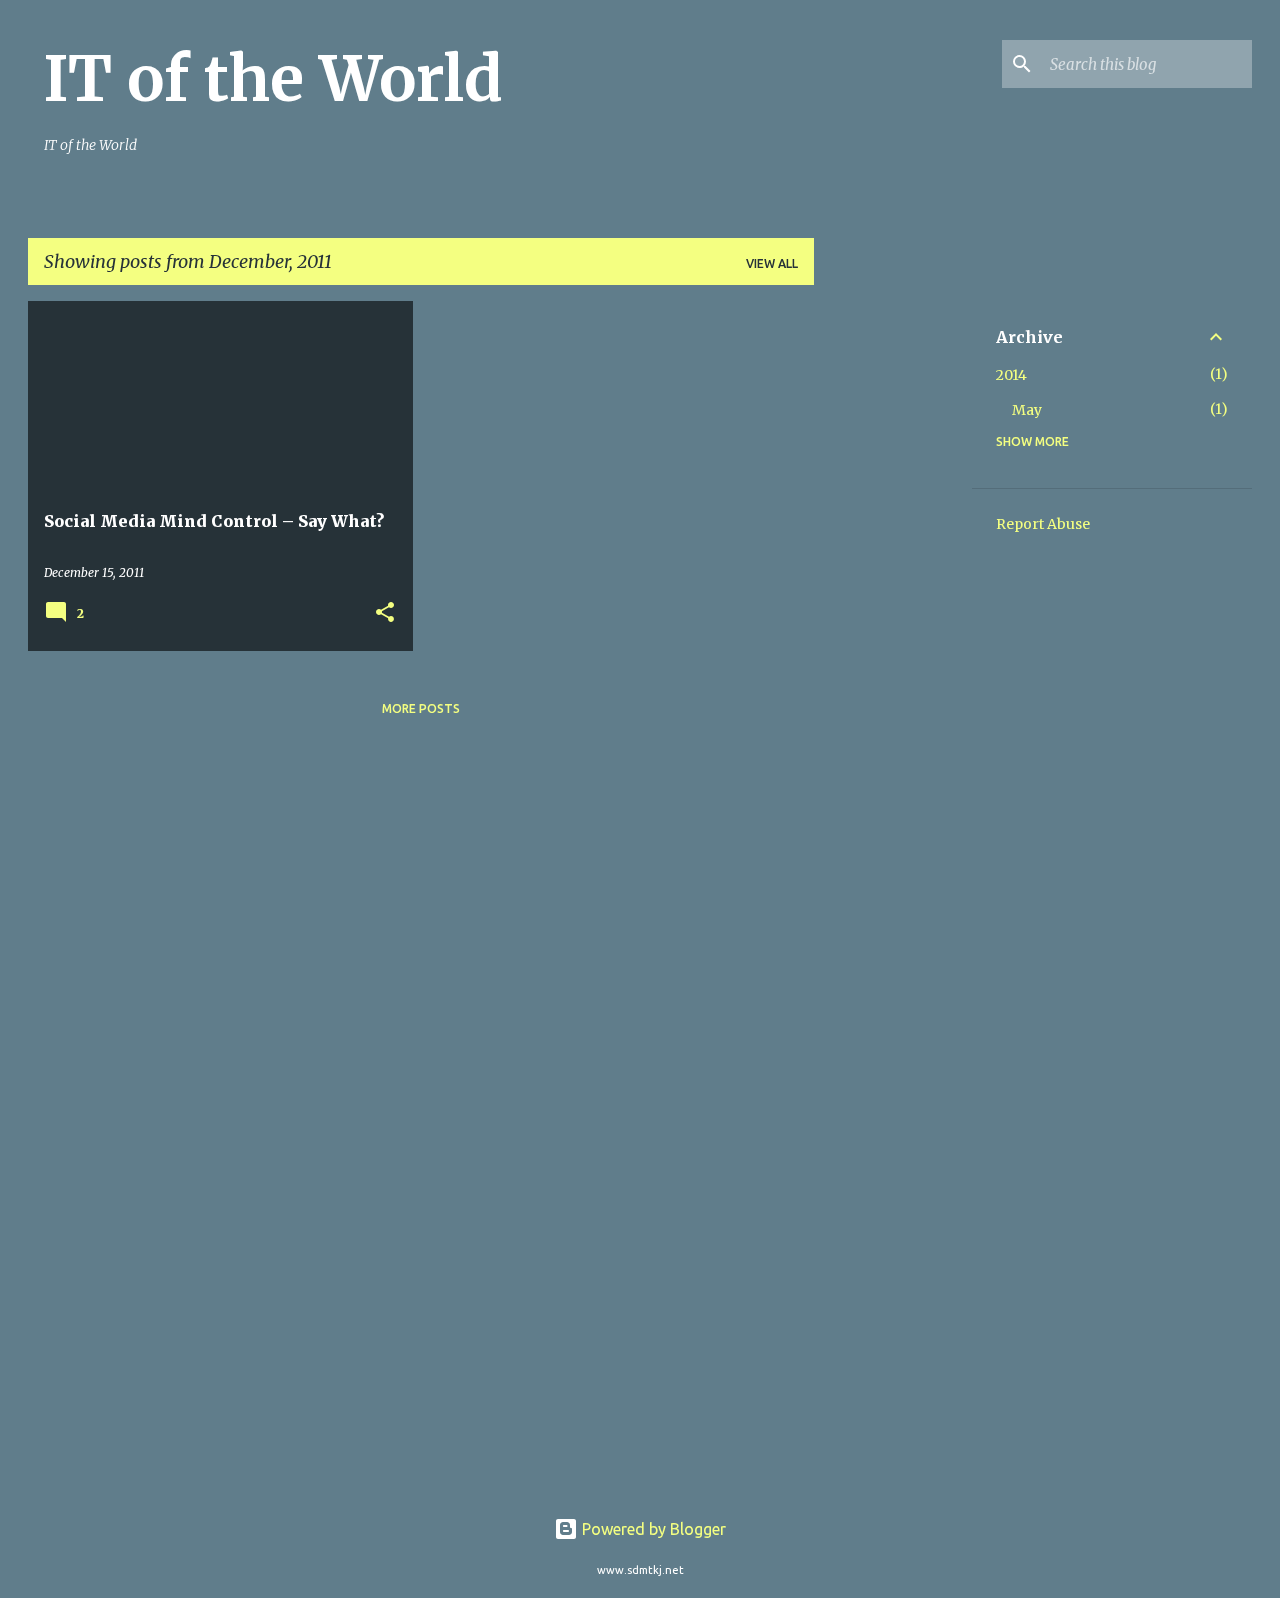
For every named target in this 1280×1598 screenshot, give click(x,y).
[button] (385, 613)
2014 (1011, 375)
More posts (421, 708)
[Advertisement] (893, 601)
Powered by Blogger (652, 1529)
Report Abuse (1043, 524)
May (1027, 410)
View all (772, 263)
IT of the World (273, 79)
